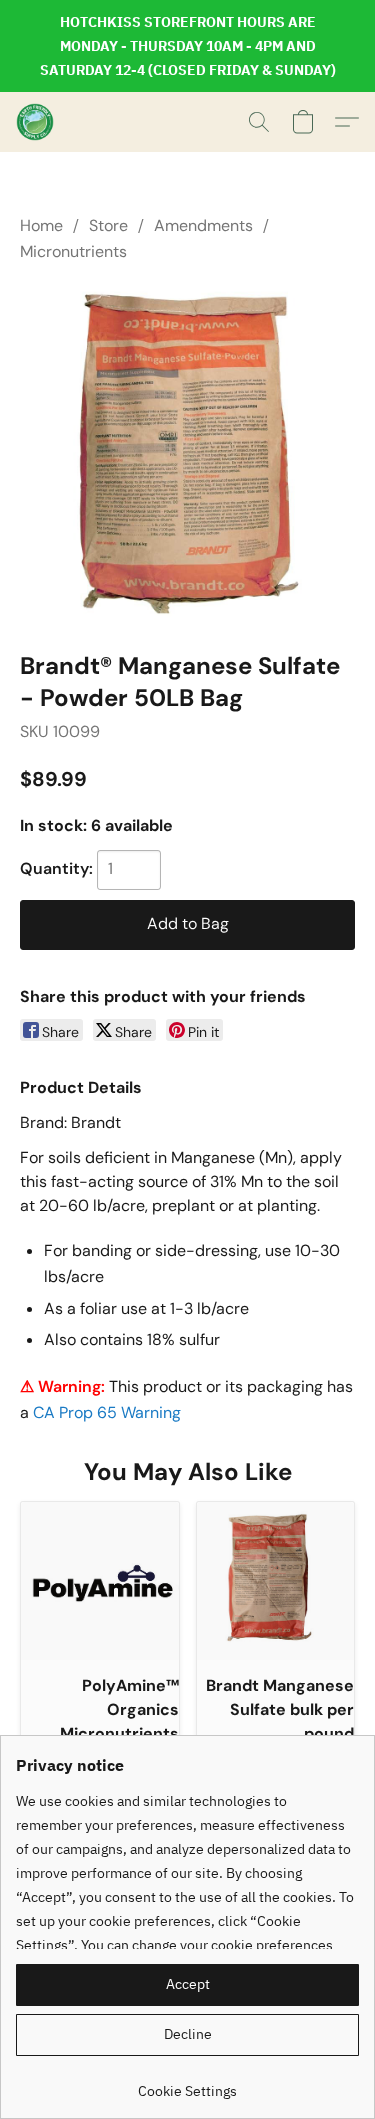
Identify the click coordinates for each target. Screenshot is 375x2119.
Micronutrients (73, 251)
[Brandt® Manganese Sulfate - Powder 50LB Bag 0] (187, 452)
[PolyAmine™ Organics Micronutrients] (100, 1581)
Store (108, 225)
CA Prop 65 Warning (107, 1412)
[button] (36, 122)
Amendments (203, 225)
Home (41, 225)
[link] (187, 2083)
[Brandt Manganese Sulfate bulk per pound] (276, 1581)
